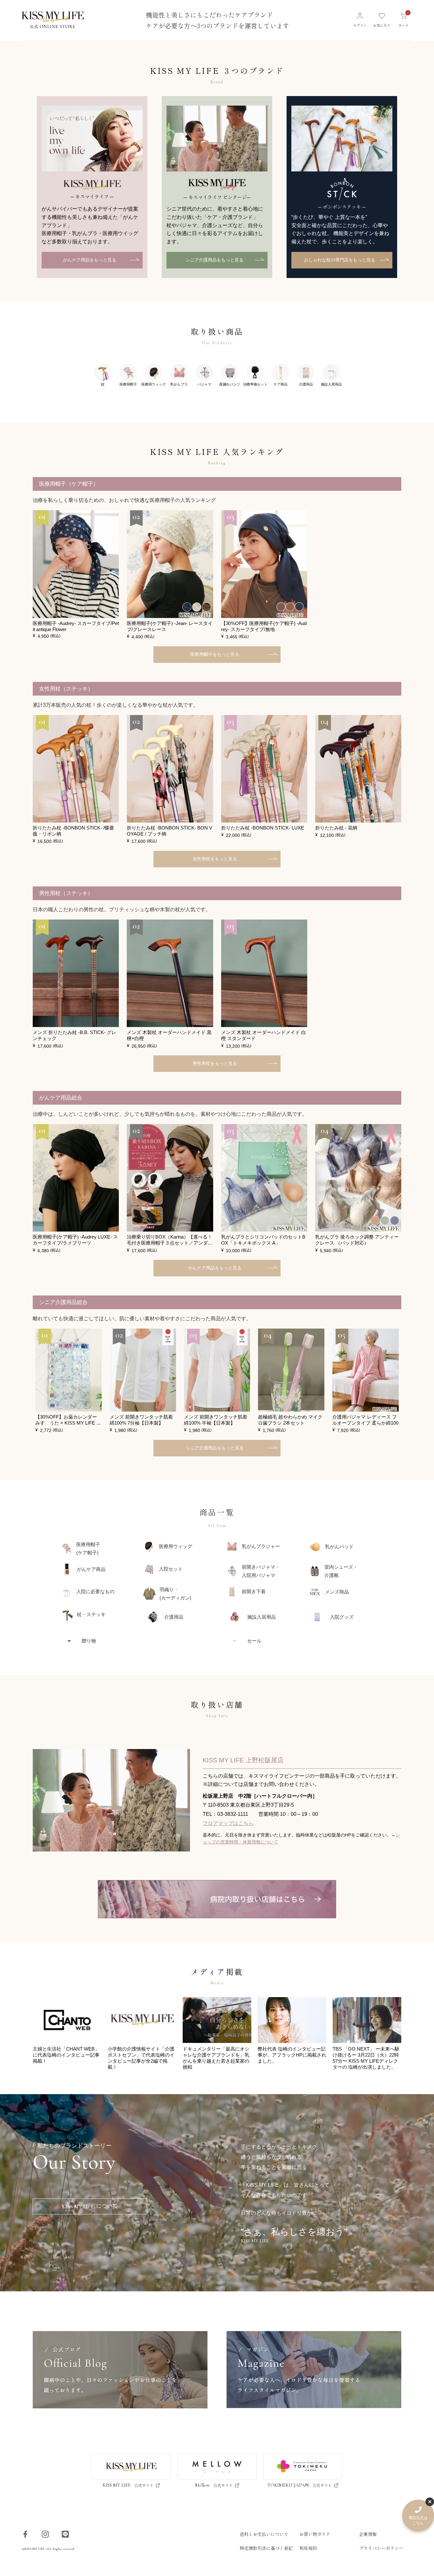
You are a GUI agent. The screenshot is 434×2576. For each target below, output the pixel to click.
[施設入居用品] (331, 379)
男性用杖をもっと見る (215, 1063)
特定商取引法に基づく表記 (266, 2548)
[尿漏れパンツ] (230, 379)
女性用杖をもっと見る (215, 859)
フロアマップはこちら (228, 1823)
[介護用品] (306, 379)
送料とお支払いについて (264, 2534)
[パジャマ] (204, 379)
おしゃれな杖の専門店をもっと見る (340, 260)
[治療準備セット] (255, 379)
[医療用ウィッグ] (153, 379)
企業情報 (368, 2534)
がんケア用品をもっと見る (90, 260)
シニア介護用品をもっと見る (214, 260)
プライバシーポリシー (381, 2548)
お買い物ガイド (315, 2534)
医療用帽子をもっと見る (215, 654)
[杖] (103, 379)
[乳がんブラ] (179, 379)
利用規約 (308, 2548)
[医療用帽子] (128, 379)
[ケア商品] (281, 379)
